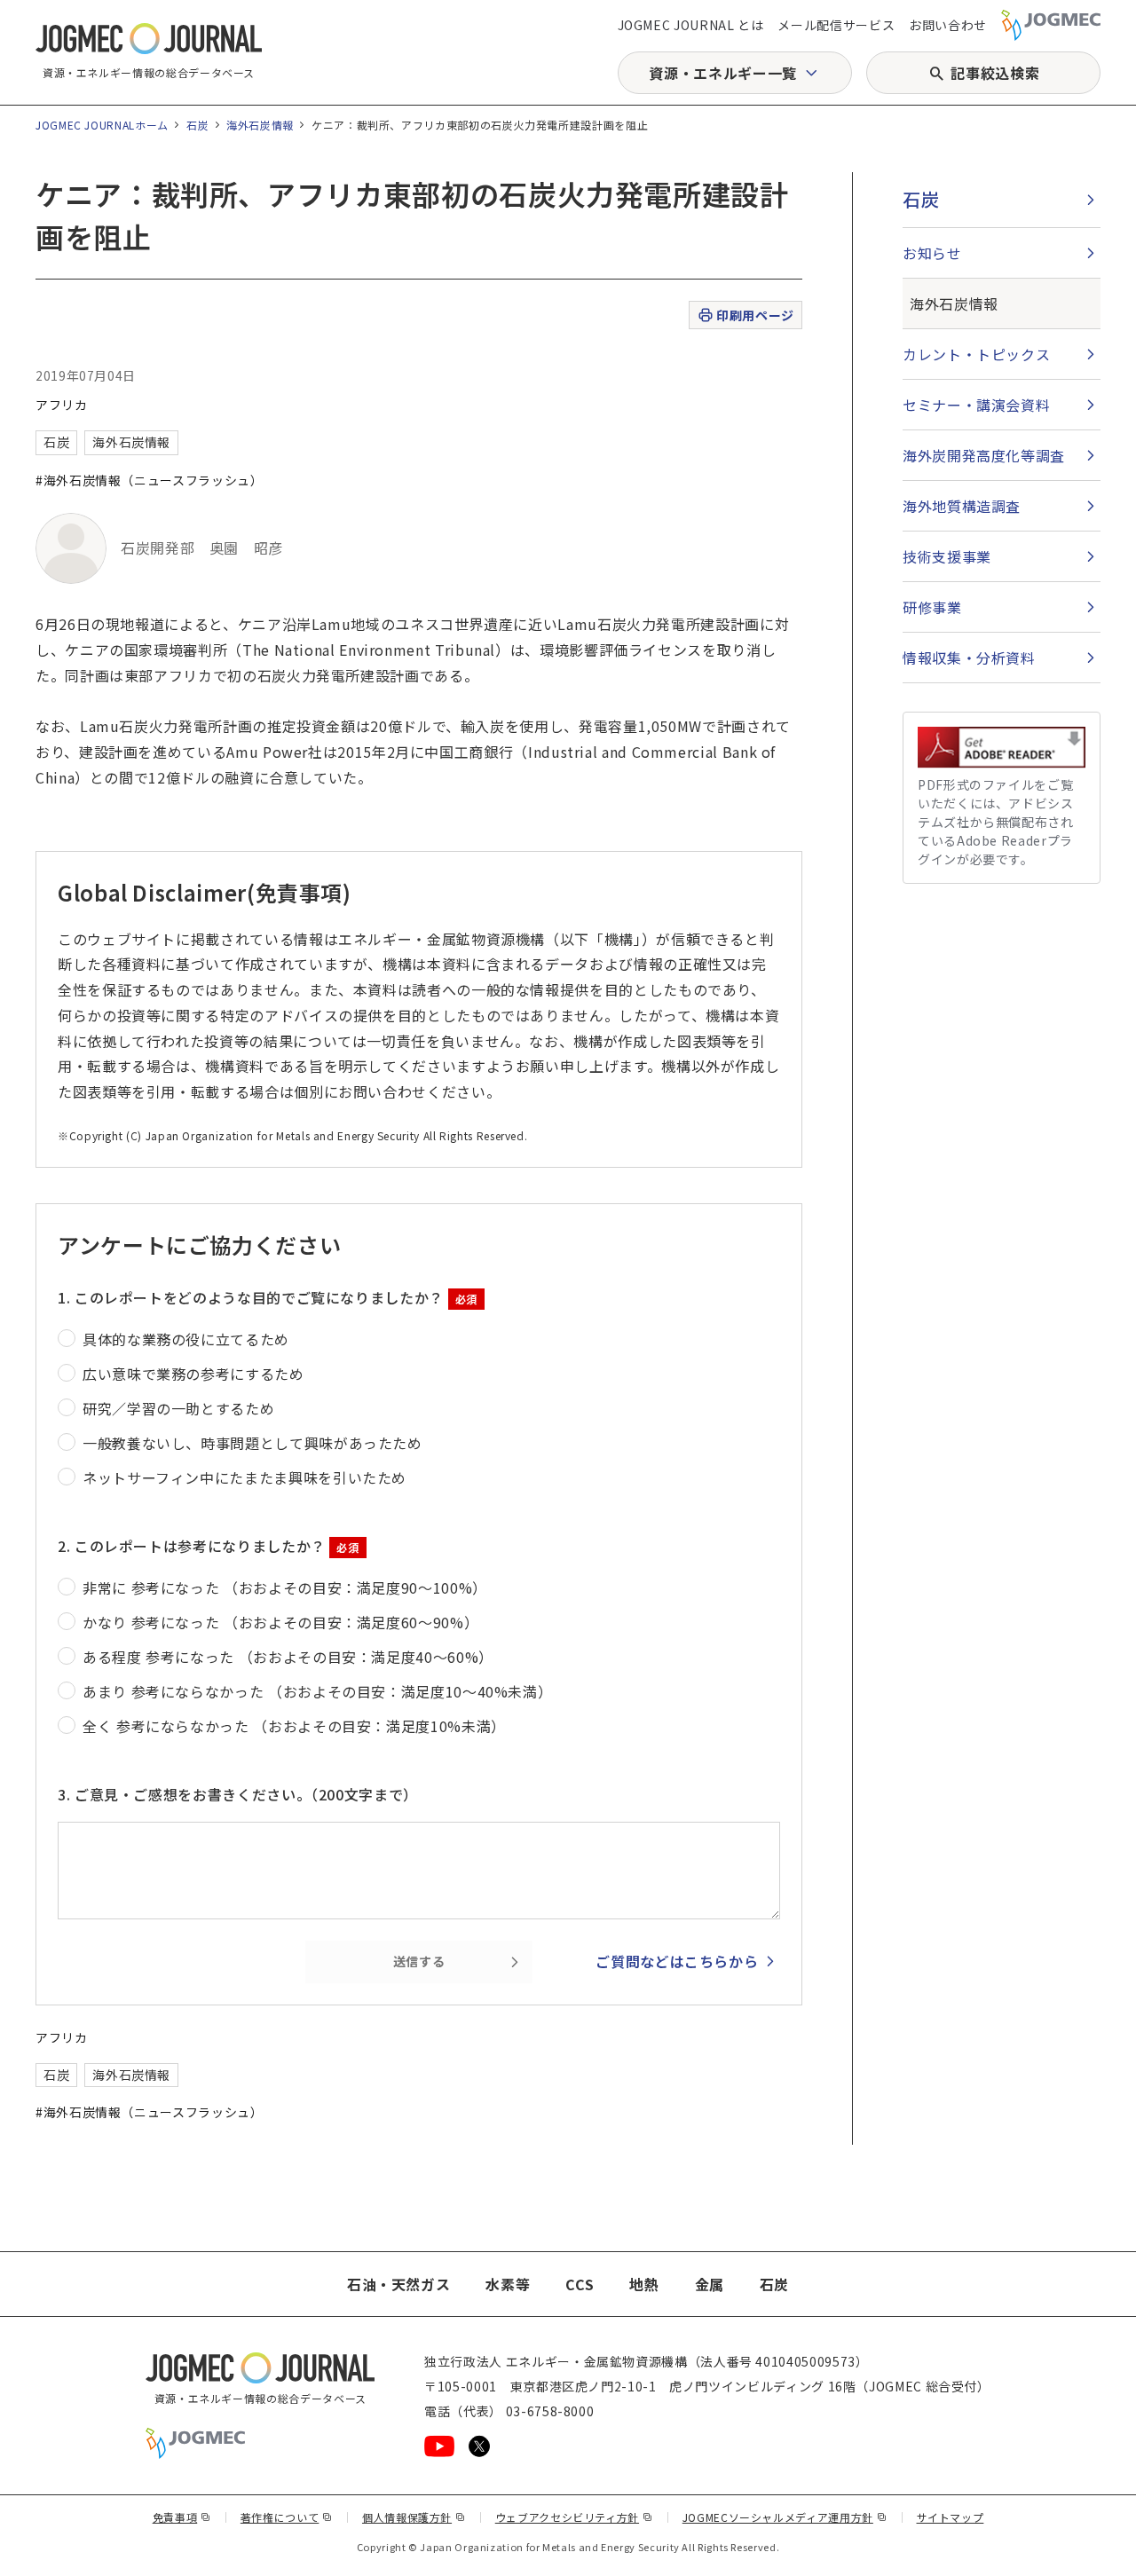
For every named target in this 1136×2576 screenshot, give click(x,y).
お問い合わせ (948, 25)
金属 (710, 2284)
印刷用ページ (755, 315)
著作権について (287, 2517)
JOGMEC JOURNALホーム (102, 125)
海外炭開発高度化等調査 (984, 455)
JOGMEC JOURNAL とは (691, 25)
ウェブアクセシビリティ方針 (574, 2517)
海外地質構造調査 (962, 506)
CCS (580, 2284)
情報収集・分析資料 (969, 658)
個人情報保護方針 (414, 2517)
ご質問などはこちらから (677, 1961)
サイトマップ (951, 2517)
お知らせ (932, 253)
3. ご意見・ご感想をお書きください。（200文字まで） (238, 1794)
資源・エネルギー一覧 (722, 73)
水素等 (508, 2284)
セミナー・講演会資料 (976, 405)
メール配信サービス (836, 25)
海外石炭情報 (260, 125)
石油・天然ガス (398, 2284)
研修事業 (932, 607)
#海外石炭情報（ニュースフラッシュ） (150, 480)
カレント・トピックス (976, 354)
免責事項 (182, 2517)
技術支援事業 (947, 556)
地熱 (644, 2284)
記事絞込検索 (995, 73)
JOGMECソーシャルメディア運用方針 (785, 2517)
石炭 (197, 125)
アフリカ (62, 405)
